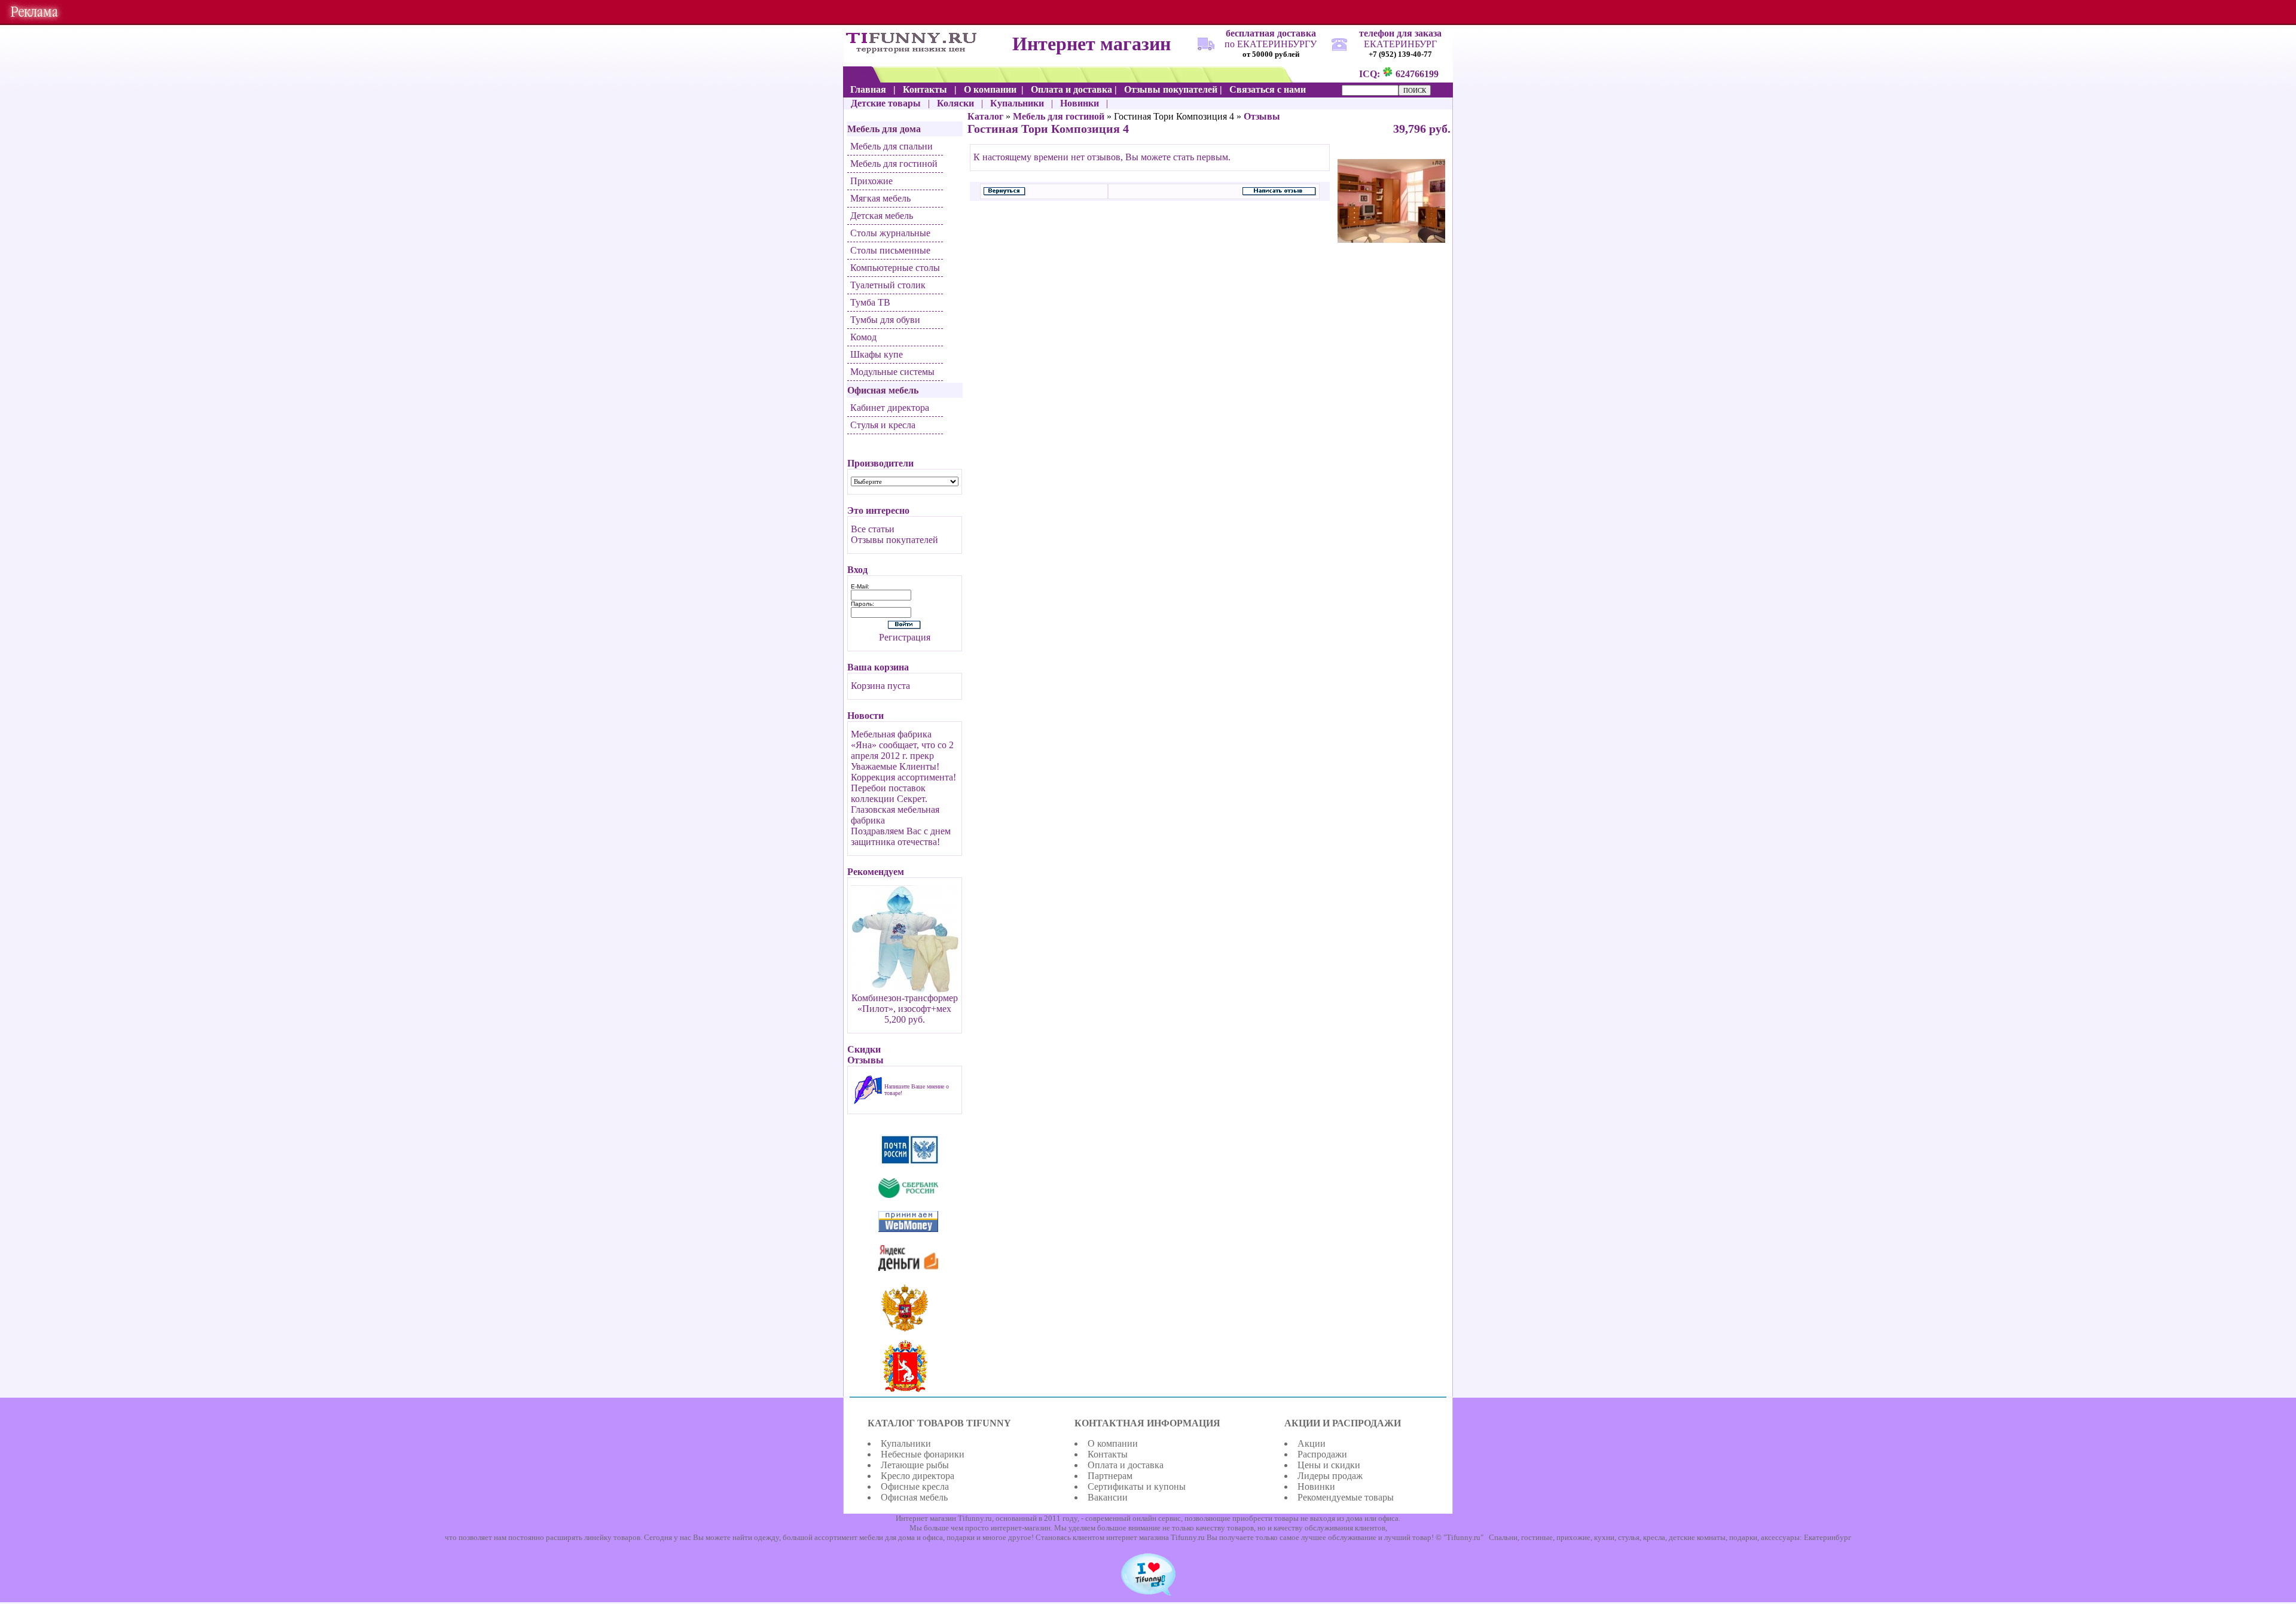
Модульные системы (892, 372)
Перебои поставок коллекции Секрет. (889, 793)
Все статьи (873, 529)
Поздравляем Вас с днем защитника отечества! (901, 836)
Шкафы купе (877, 354)
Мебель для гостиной (894, 164)
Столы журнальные (890, 233)
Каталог (985, 116)
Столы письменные (890, 250)
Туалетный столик (888, 285)
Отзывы (1262, 116)
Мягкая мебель (880, 198)
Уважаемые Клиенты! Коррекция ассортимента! (903, 772)
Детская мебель (882, 216)
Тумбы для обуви (885, 320)
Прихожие (871, 181)
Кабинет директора (890, 408)
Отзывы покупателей (894, 540)
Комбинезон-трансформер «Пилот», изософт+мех (905, 1003)
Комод (863, 337)
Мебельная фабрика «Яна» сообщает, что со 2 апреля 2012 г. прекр (902, 745)
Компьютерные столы (895, 268)
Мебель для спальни (891, 146)
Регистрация (905, 637)
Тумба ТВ (870, 302)
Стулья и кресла (883, 425)
